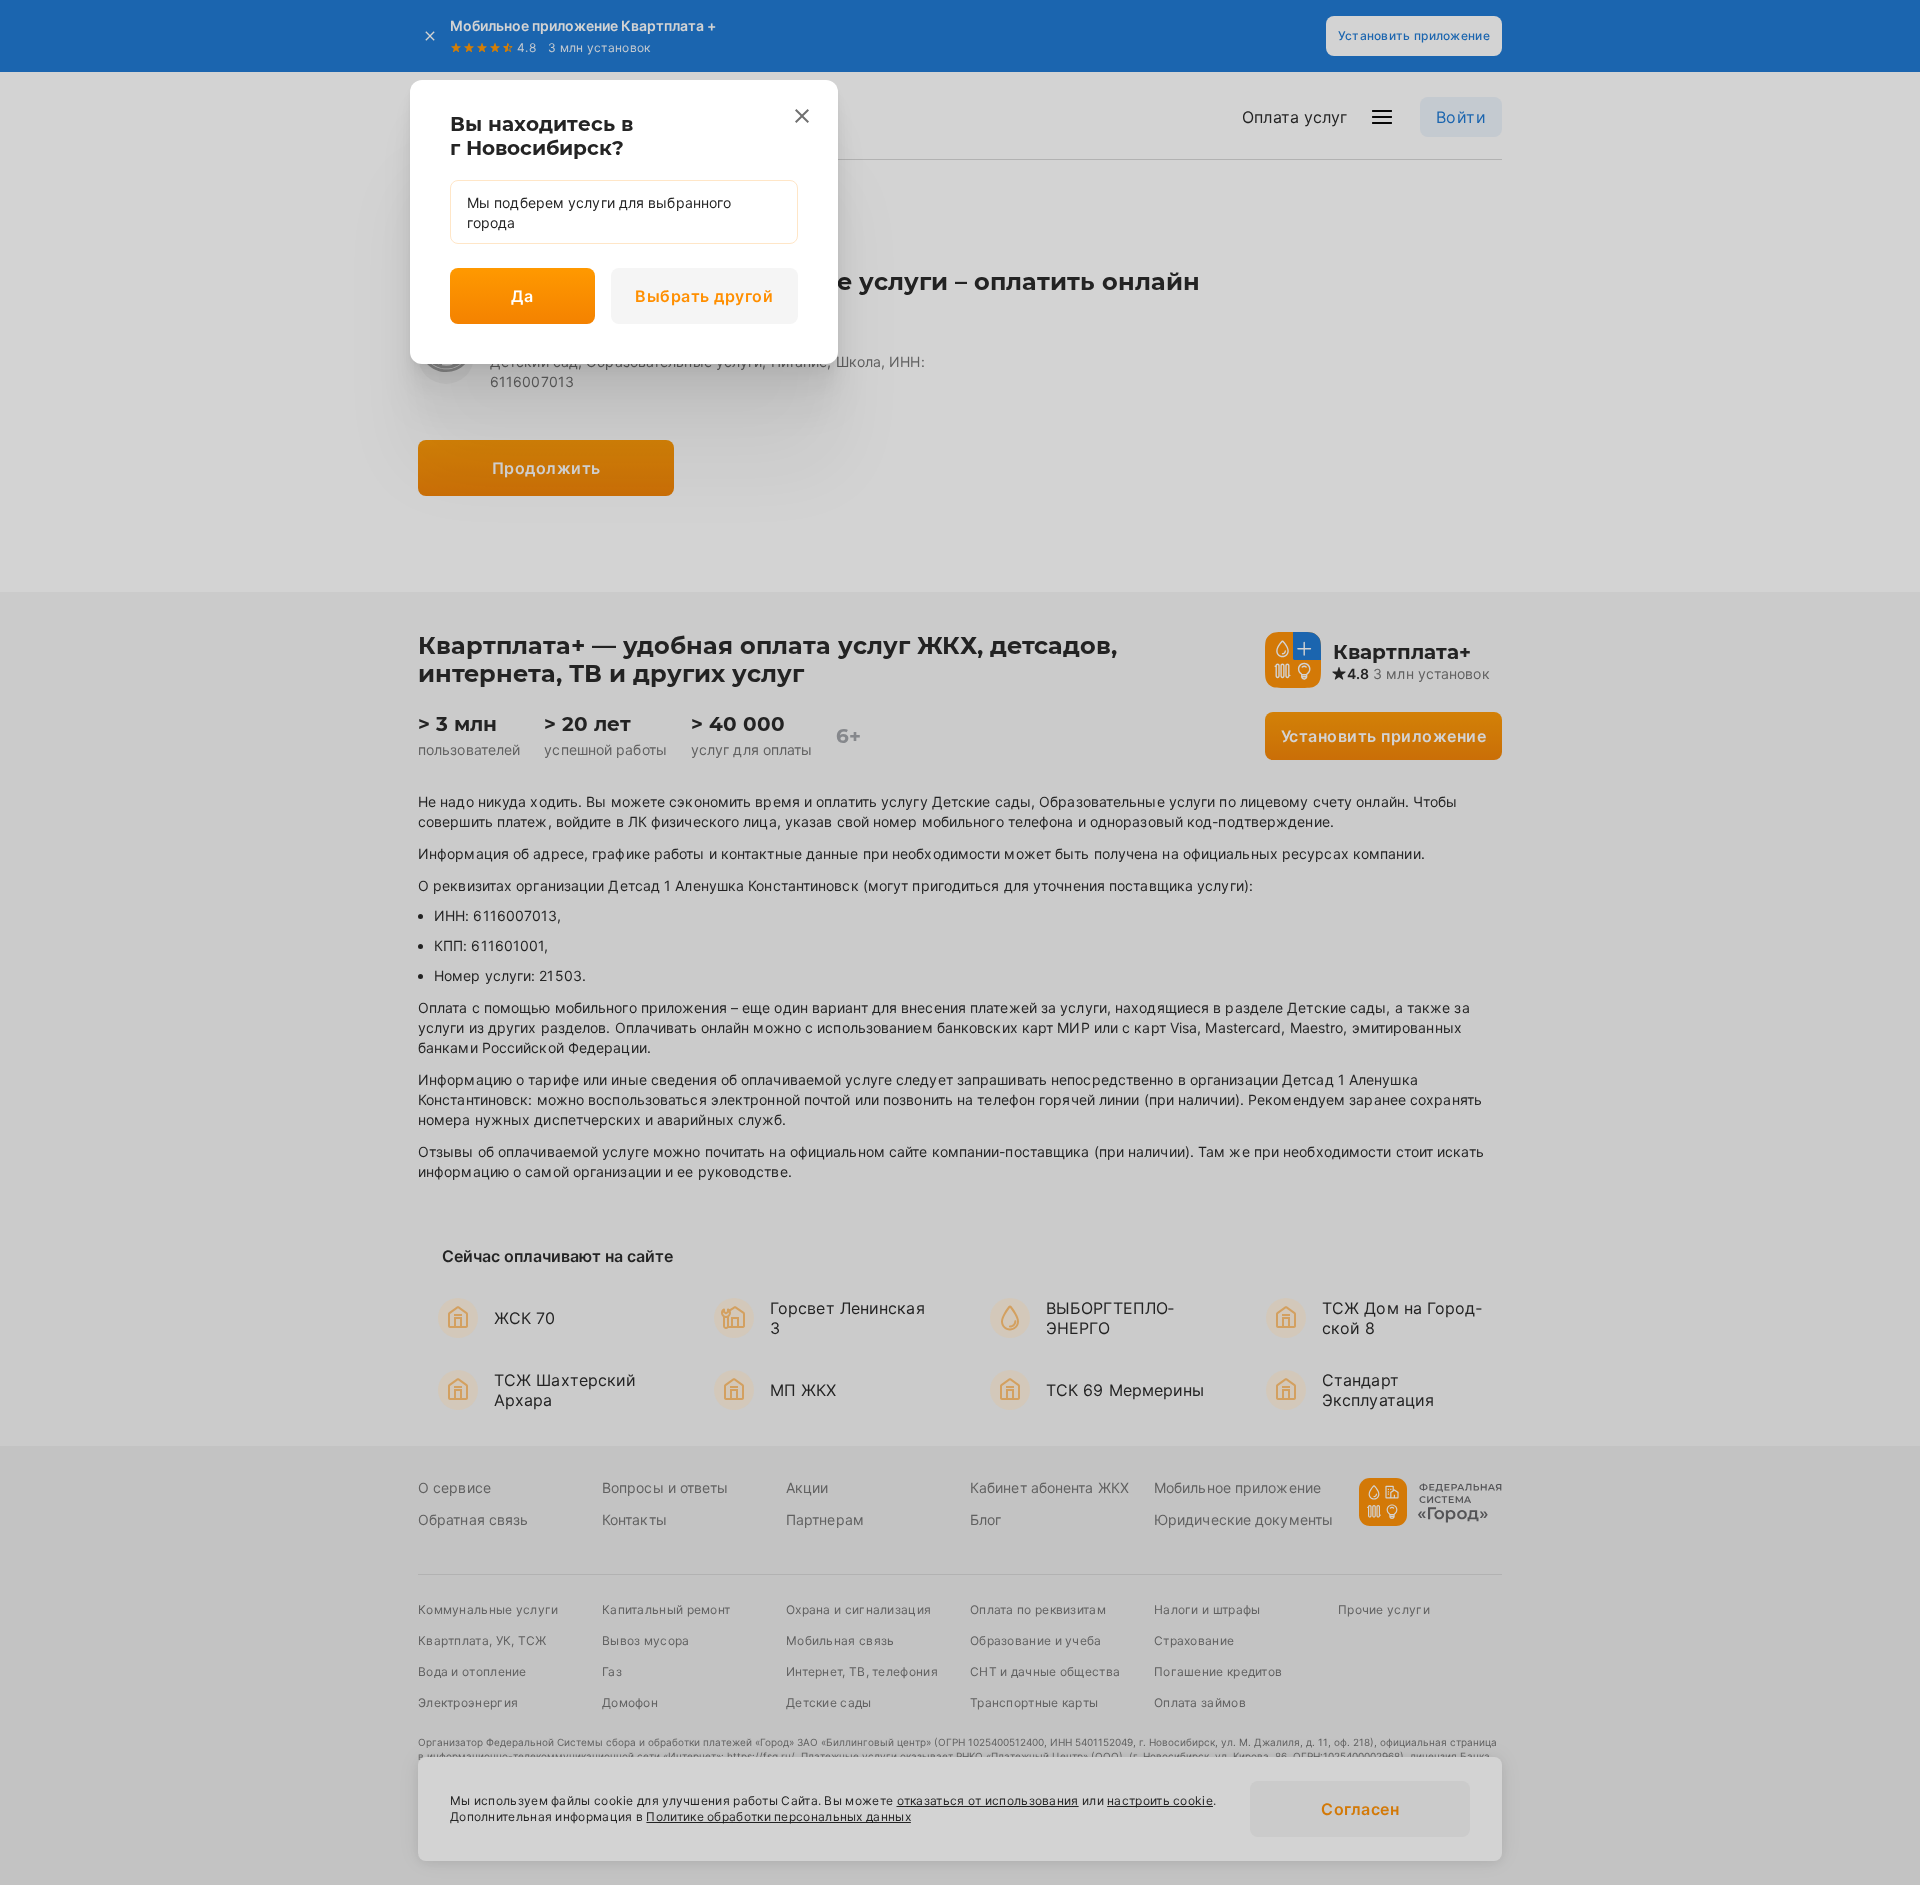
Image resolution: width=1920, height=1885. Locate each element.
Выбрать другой (704, 296)
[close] (802, 116)
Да (522, 296)
